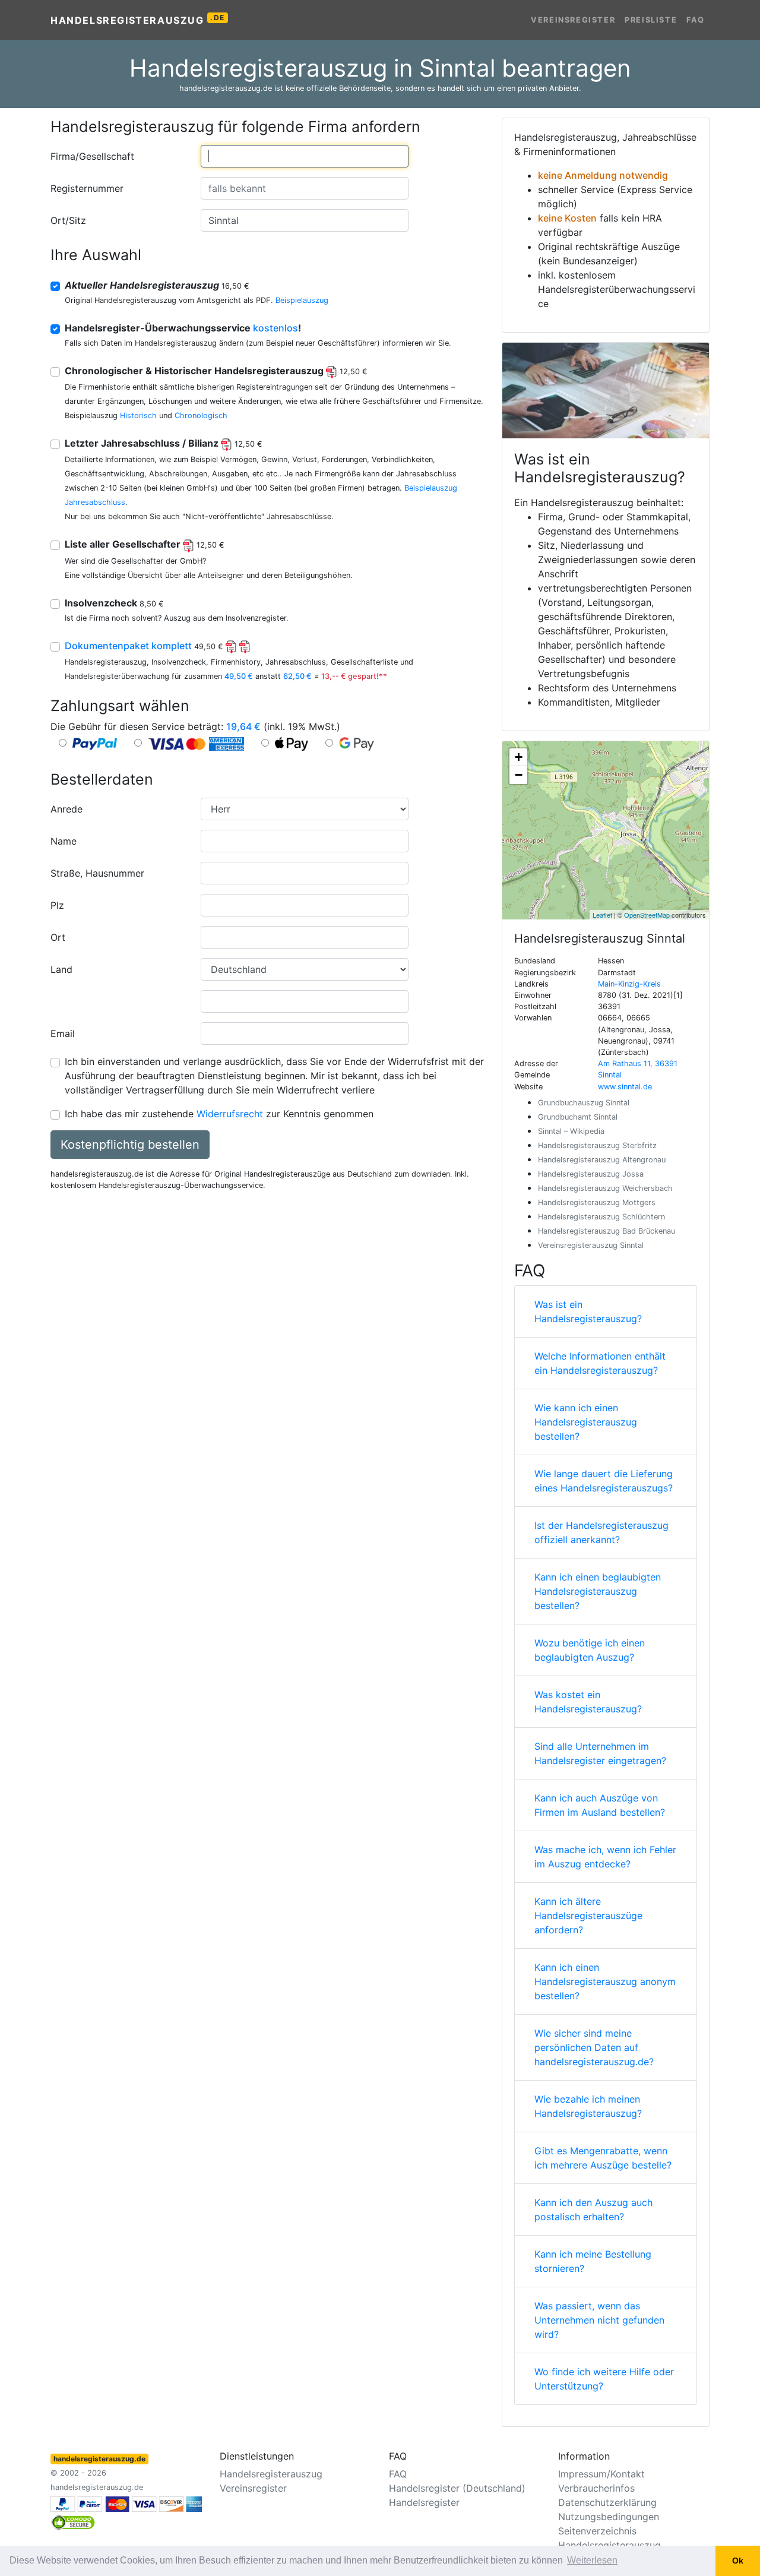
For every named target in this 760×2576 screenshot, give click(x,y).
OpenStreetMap (647, 915)
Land (61, 969)
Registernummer (87, 188)
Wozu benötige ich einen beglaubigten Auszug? (590, 1650)
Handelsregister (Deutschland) (457, 2488)
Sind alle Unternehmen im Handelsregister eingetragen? (600, 1753)
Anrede (66, 809)
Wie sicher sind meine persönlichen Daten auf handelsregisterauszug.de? (594, 2047)
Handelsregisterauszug (138, 20)
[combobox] (305, 156)
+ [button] (519, 757)
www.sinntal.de (625, 1087)
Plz (57, 905)
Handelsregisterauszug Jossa (591, 1174)
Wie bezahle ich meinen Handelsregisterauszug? (588, 2106)
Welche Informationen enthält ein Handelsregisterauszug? (600, 1363)
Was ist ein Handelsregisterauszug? (588, 1311)
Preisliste (651, 20)
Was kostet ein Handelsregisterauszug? (588, 1702)
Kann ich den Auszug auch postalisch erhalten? (593, 2210)
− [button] (519, 775)
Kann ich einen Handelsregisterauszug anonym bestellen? (605, 1981)
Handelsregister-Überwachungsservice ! (183, 328)
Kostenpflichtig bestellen (130, 1145)
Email (63, 1033)
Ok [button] (738, 2561)
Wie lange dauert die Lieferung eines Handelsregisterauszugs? (604, 1481)
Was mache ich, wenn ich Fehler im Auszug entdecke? (605, 1857)
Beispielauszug (302, 300)
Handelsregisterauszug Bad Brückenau (607, 1231)
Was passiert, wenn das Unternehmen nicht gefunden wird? (599, 2320)
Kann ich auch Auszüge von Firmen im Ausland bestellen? (600, 1805)
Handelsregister (424, 2502)
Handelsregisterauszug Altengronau (602, 1160)
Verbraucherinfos (596, 2488)
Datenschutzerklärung (607, 2502)
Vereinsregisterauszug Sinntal (591, 1245)
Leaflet (602, 915)
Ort (58, 937)
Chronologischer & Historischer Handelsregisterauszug (216, 371)
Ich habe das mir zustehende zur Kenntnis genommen (219, 1114)
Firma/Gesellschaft (92, 156)
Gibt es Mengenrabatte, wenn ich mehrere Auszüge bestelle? (603, 2158)
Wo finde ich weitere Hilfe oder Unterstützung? (604, 2379)
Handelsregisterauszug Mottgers (597, 1202)
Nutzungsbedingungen (609, 2517)
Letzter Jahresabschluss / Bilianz (164, 443)
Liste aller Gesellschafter (145, 544)
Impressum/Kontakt (601, 2474)
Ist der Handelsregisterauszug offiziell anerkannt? (601, 1532)
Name (64, 841)
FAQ (696, 20)
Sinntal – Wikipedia (571, 1131)
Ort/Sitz (68, 220)
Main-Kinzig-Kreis (629, 984)
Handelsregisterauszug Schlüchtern (601, 1217)
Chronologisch (201, 415)
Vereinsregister (573, 20)
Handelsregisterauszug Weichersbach (605, 1188)
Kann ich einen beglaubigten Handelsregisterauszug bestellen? (598, 1591)
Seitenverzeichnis (597, 2531)
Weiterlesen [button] (592, 2560)
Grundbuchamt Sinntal (578, 1117)
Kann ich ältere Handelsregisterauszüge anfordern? (588, 1916)
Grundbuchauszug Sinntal (584, 1103)
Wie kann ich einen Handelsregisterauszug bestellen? (586, 1422)
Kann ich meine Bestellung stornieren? (593, 2261)
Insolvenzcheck (114, 603)
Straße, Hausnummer (97, 873)
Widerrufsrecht (230, 1114)
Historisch (138, 415)
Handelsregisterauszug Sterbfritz (597, 1145)
